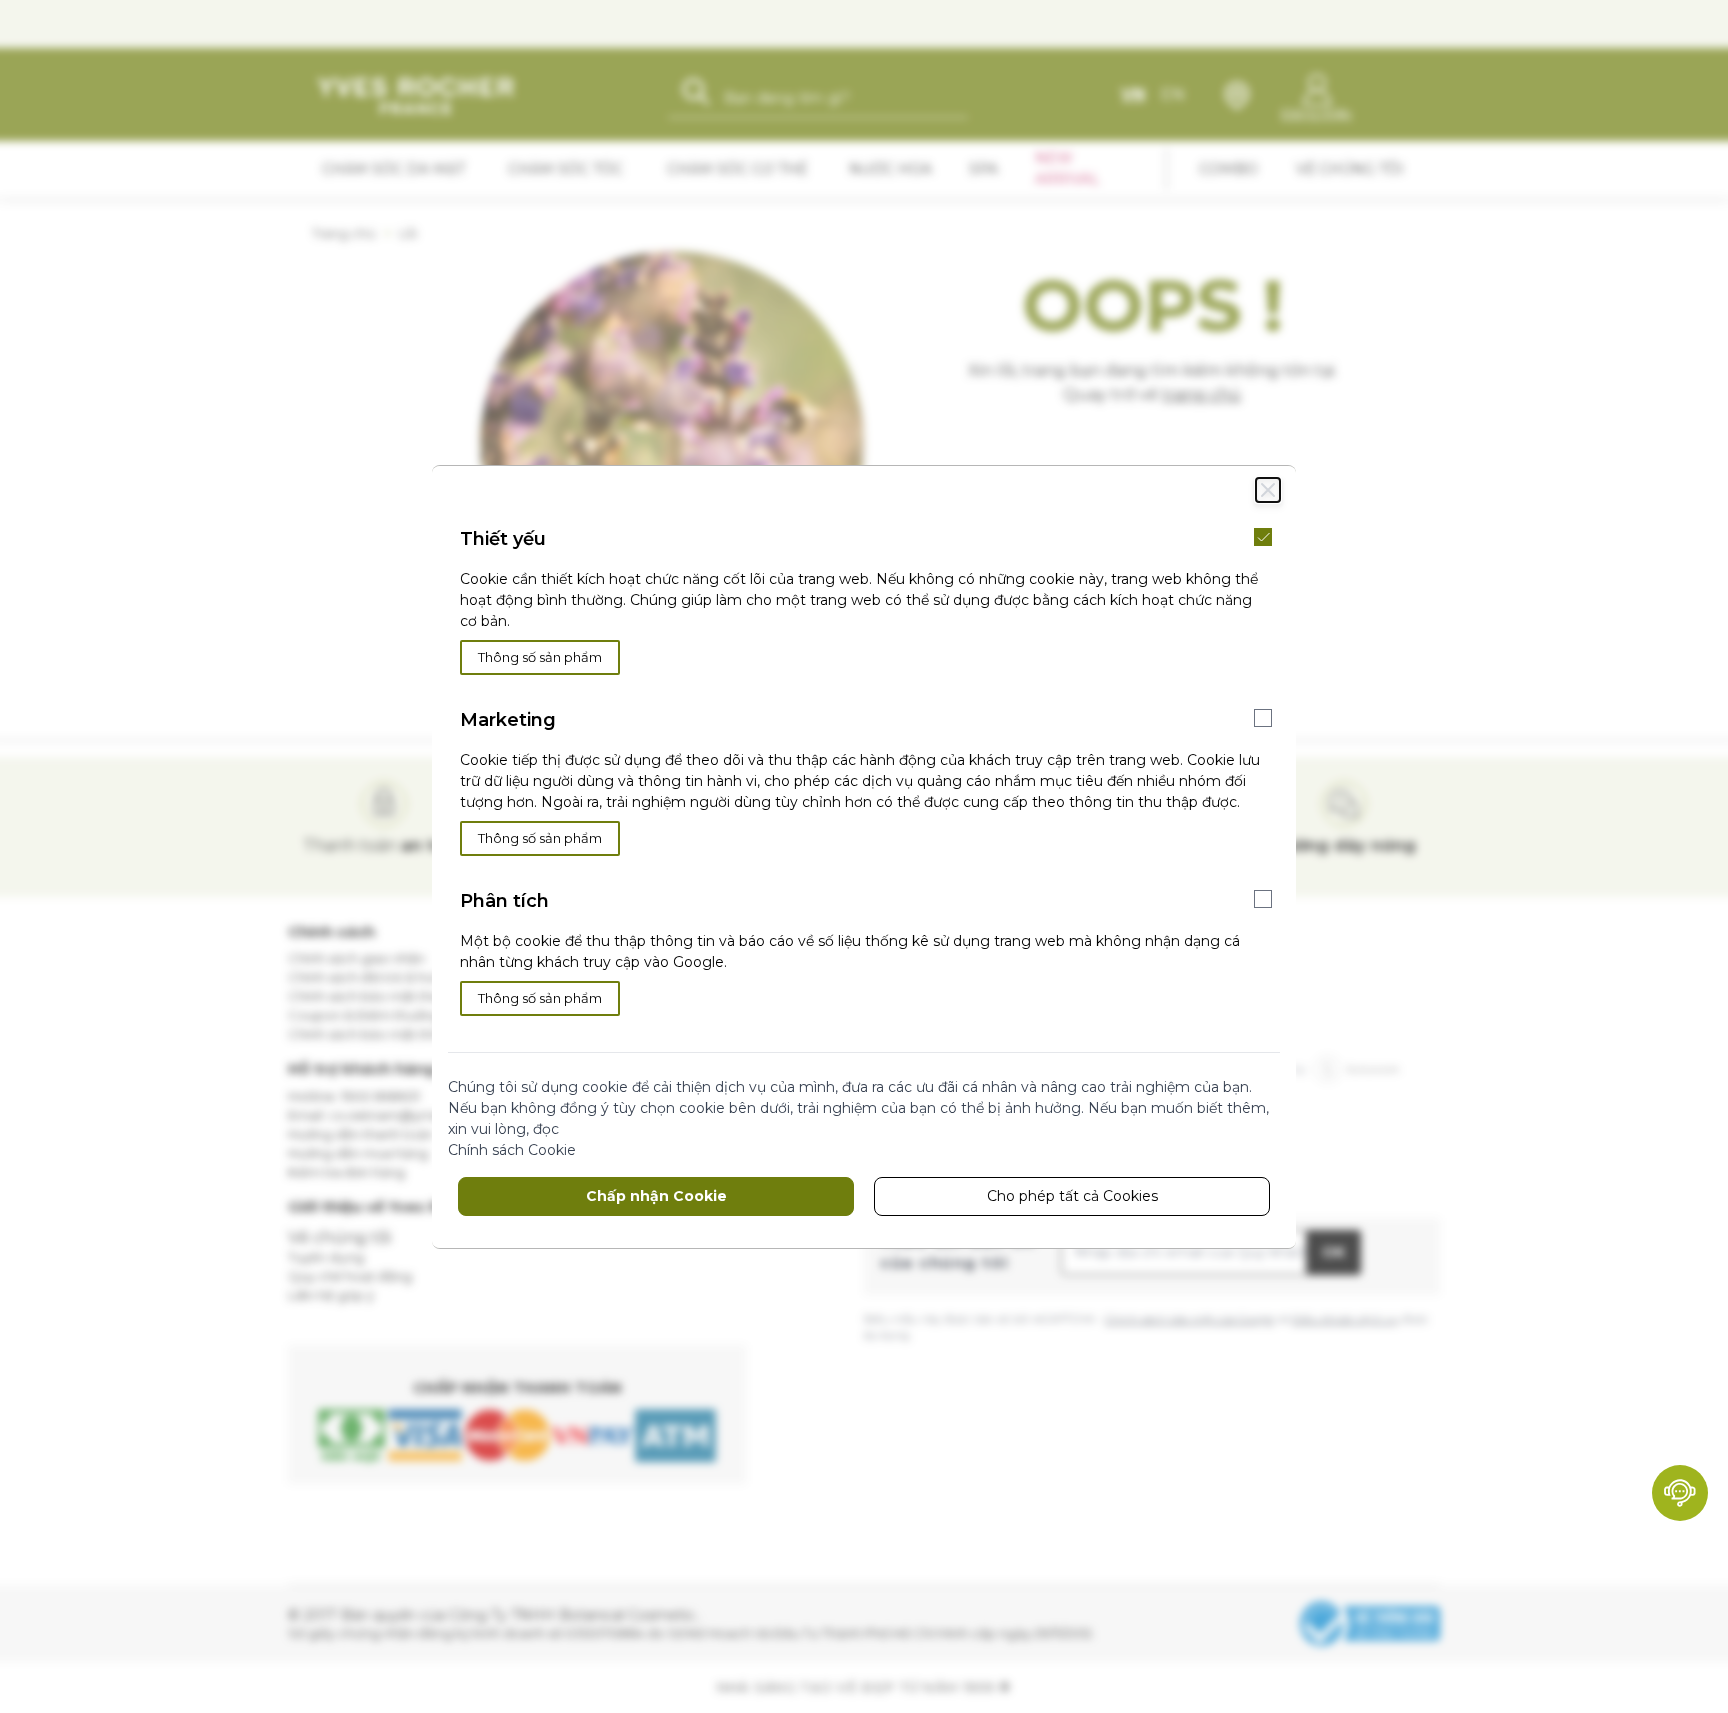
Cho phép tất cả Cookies (1072, 1196)
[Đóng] (1268, 490)
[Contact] (1680, 1493)
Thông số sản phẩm (540, 657)
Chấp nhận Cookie (656, 1196)
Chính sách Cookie (512, 1150)
